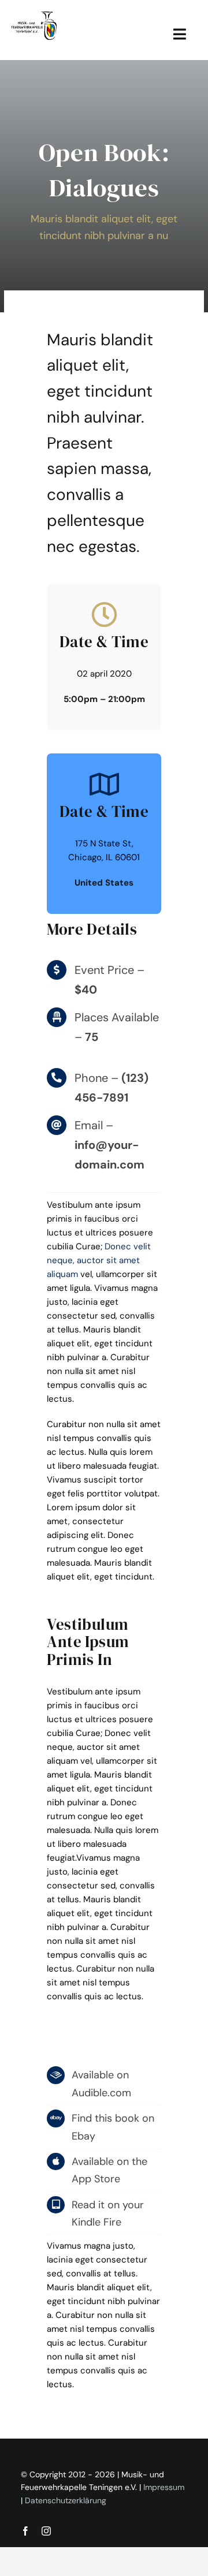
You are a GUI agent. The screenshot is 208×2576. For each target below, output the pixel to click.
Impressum (164, 2487)
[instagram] (46, 2531)
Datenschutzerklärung (66, 2500)
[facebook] (25, 2531)
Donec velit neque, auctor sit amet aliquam (99, 1260)
